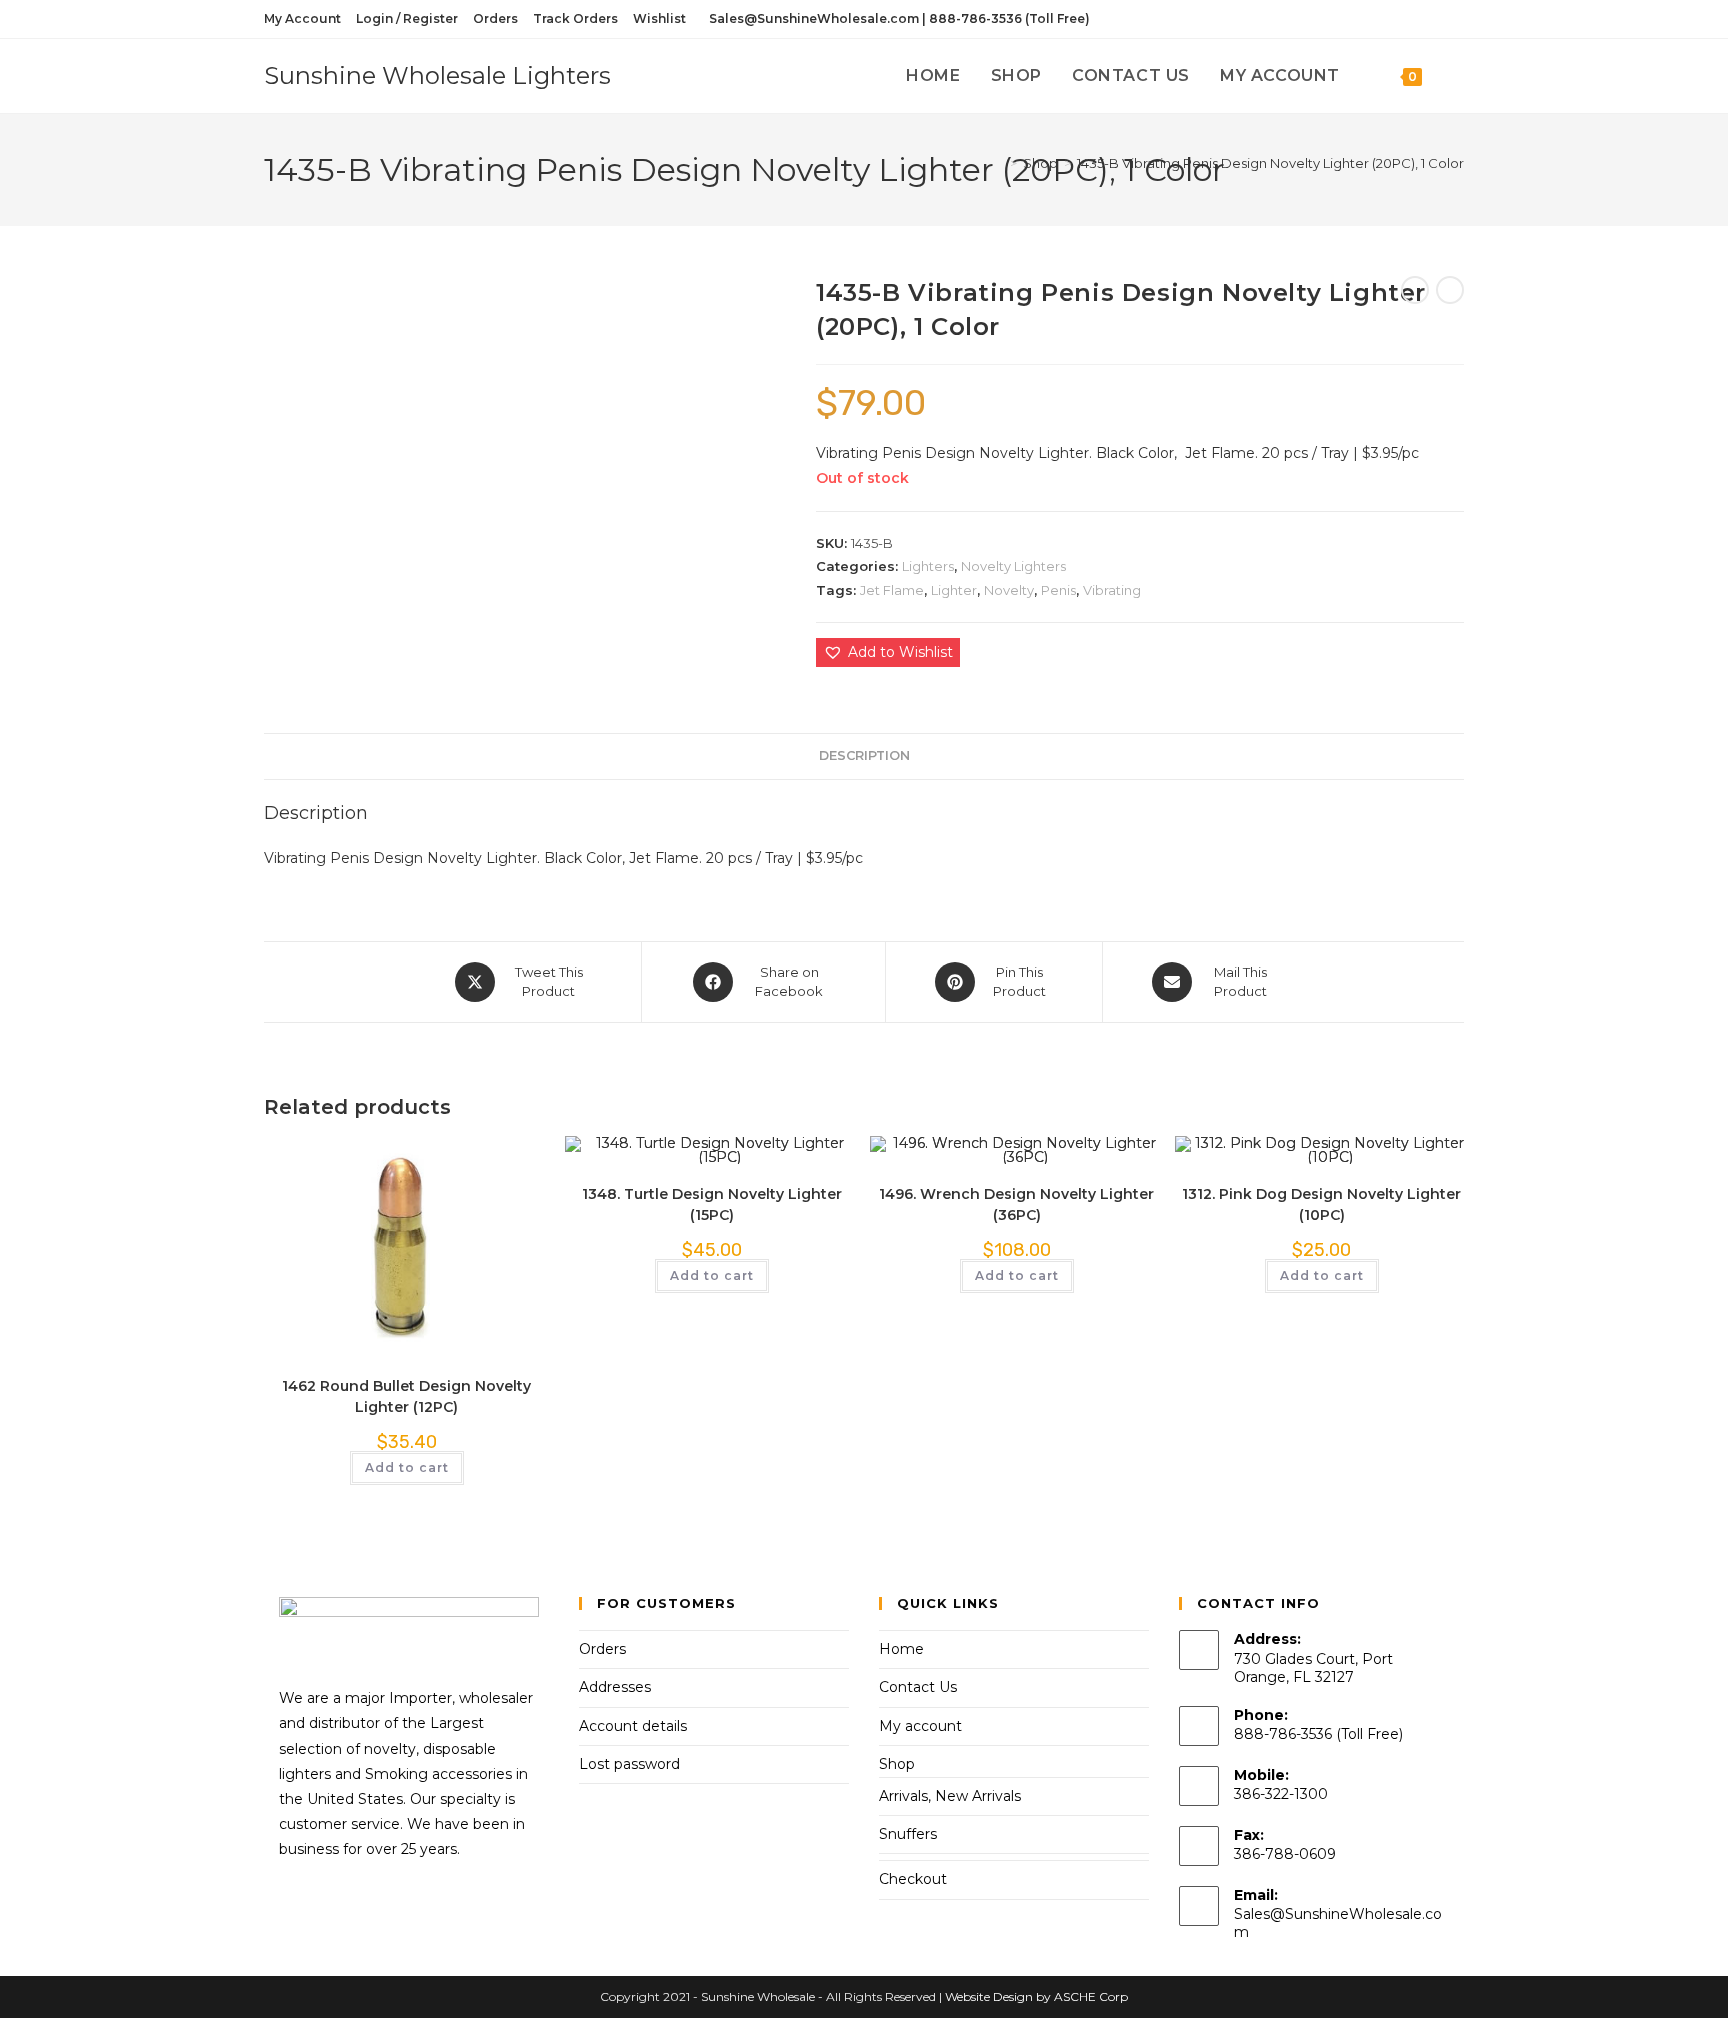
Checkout (913, 1879)
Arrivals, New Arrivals (950, 1796)
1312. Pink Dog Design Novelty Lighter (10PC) (1321, 1204)
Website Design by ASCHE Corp (1036, 1996)
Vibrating (1112, 590)
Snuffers (908, 1834)
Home (901, 1649)
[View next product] (1450, 290)
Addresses (615, 1687)
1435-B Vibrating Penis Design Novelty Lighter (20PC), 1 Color (1270, 163)
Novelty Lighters (1013, 566)
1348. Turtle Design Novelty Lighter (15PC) (712, 1204)
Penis (1058, 590)
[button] (888, 652)
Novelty (1009, 590)
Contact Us (918, 1687)
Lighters (928, 566)
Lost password (629, 1764)
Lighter (954, 590)
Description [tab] (864, 755)
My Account (302, 18)
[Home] (999, 163)
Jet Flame (892, 590)
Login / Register (407, 18)
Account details (633, 1726)
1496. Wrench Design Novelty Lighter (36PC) (1016, 1204)
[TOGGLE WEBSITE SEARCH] (1458, 76)
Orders (495, 18)
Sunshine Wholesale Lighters (437, 75)
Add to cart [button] (407, 1467)
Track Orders (575, 18)
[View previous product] (1415, 290)
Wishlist (659, 18)
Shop (897, 1764)
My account (920, 1726)
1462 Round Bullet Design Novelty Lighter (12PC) (406, 1396)
